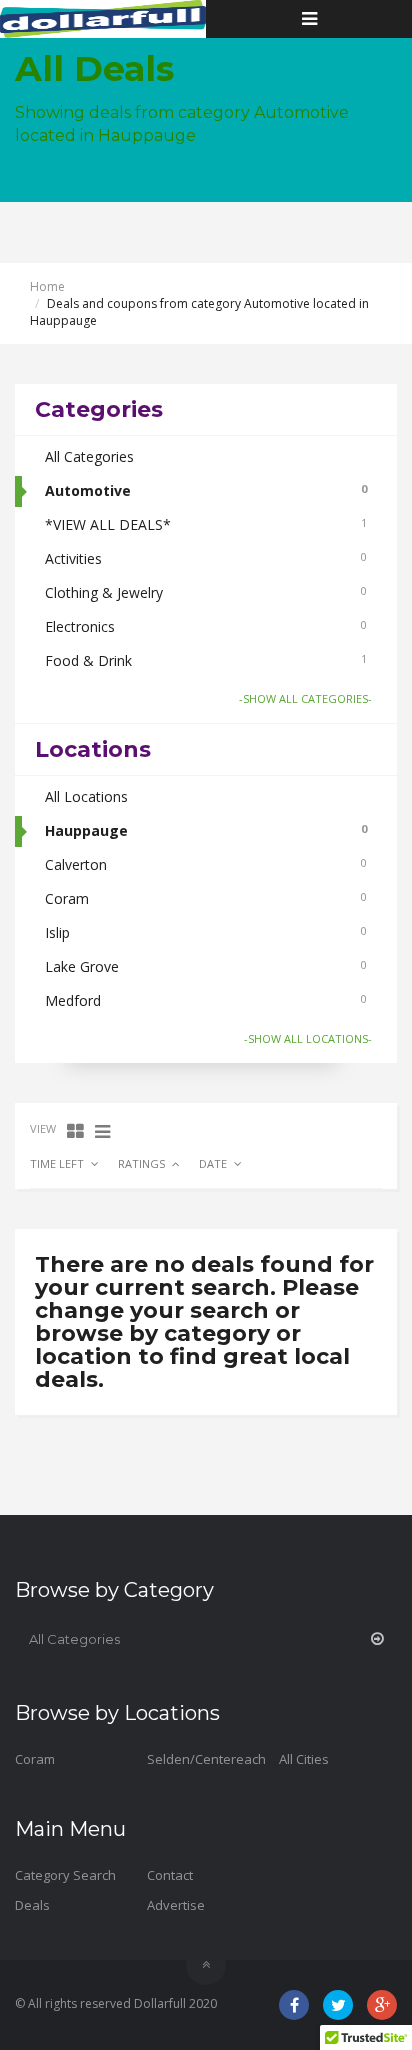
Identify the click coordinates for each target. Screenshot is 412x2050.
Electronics (206, 626)
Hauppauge (206, 830)
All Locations (86, 796)
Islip (206, 932)
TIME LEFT (57, 1163)
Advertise (176, 1905)
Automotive (206, 490)
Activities (206, 558)
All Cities (304, 1759)
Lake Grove (206, 966)
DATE (213, 1163)
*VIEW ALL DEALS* (206, 524)
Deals (32, 1905)
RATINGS (141, 1163)
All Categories (89, 456)
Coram (206, 898)
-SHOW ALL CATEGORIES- (305, 698)
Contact (170, 1875)
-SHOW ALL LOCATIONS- (308, 1038)
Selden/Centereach (206, 1759)
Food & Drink (206, 660)
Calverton (206, 864)
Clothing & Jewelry (206, 592)
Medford (206, 1000)
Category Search (65, 1875)
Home (47, 286)
